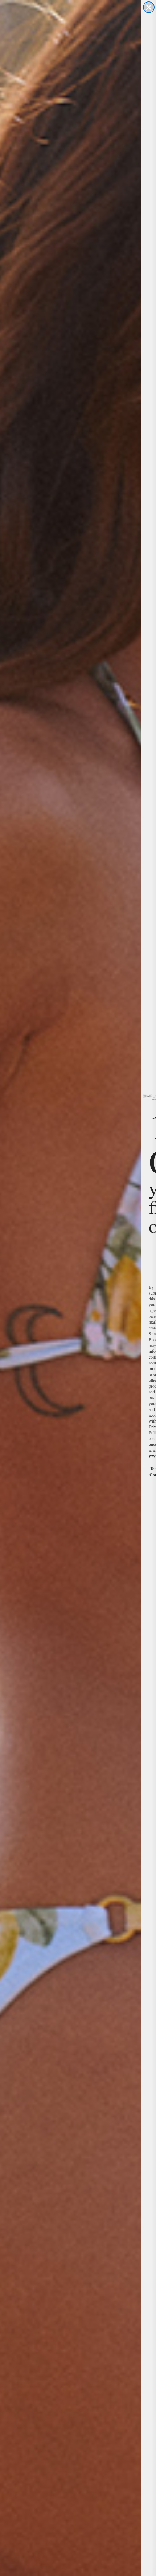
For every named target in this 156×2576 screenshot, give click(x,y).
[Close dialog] (149, 7)
